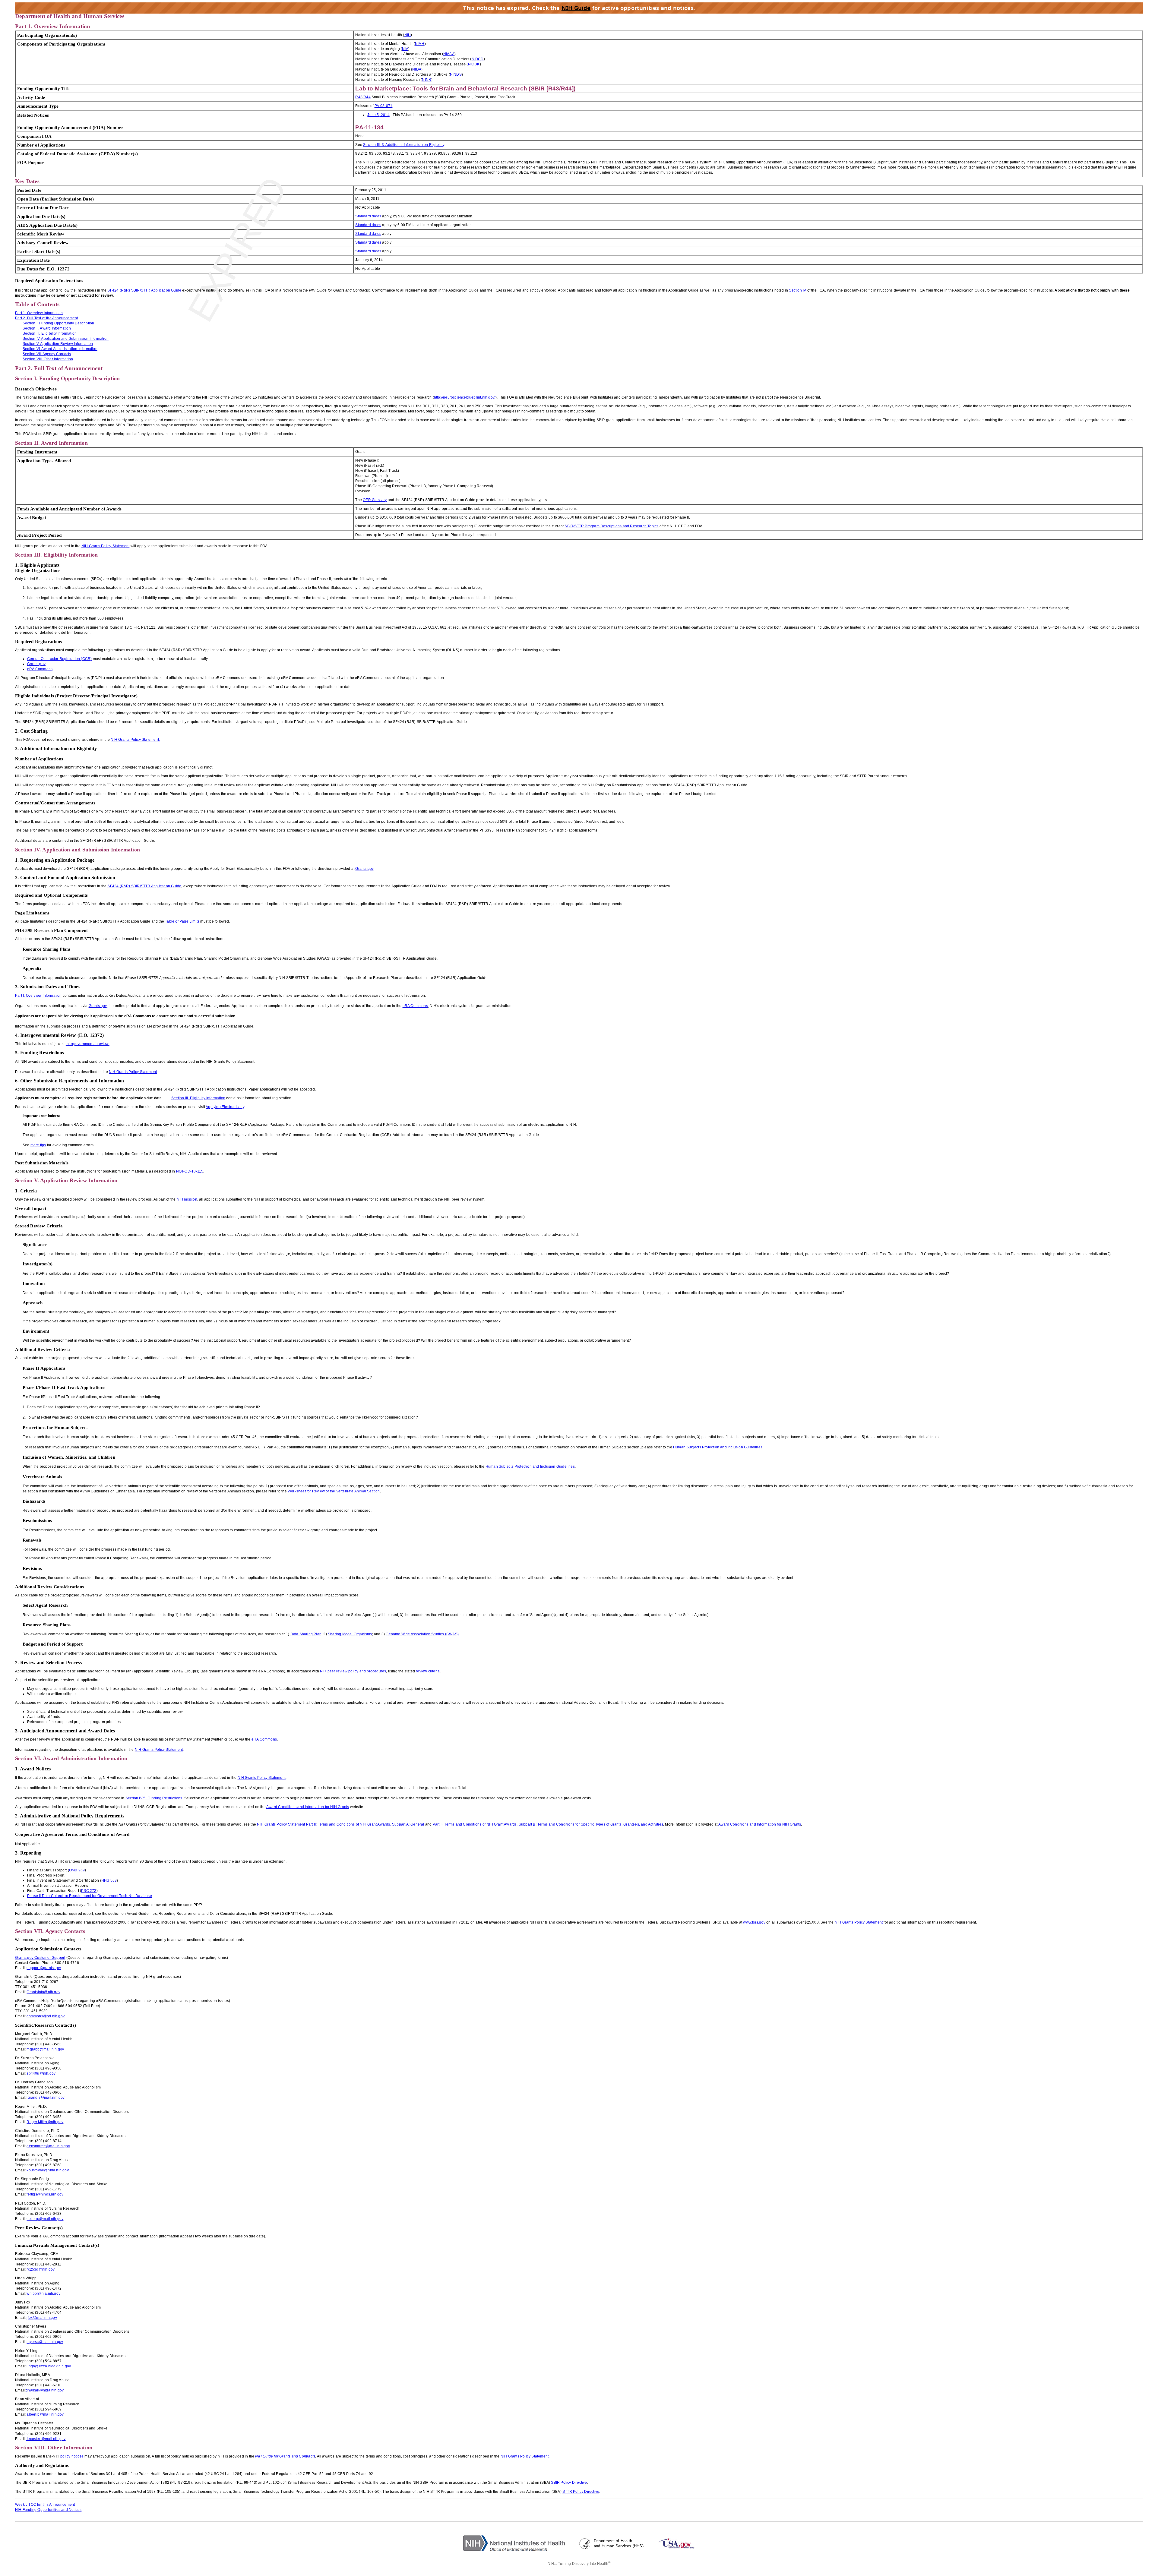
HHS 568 (109, 1880)
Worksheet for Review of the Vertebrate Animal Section (334, 1491)
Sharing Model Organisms (350, 1634)
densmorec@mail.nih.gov (48, 2146)
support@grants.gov (44, 1968)
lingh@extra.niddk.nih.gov (49, 2366)
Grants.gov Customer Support (40, 1958)
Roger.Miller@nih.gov (45, 2122)
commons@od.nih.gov (46, 2016)
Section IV (797, 290)
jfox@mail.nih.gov (42, 2318)
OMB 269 (77, 1870)
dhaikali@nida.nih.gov (45, 2390)
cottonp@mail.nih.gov (45, 2219)
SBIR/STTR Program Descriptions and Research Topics (611, 526)
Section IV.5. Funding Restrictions (154, 1798)
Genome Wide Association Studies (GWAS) (422, 1634)
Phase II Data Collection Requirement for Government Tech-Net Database (90, 1896)
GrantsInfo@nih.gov (43, 1992)
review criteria (428, 1671)
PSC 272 (89, 1891)
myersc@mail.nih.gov (45, 2342)
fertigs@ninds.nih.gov (45, 2194)
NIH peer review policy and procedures (353, 1671)
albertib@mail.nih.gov (45, 2414)
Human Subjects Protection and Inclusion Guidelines (718, 1447)
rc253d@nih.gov (41, 2269)
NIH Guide (576, 8)
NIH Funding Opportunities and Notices (48, 2510)
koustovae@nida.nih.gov (47, 2170)
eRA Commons (264, 1739)
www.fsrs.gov (754, 1922)
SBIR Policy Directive (569, 2483)
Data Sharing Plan (306, 1634)
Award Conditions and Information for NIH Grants (308, 1807)
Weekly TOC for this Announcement (45, 2505)
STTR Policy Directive (581, 2492)
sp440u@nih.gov (41, 2073)
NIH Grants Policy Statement (159, 1750)
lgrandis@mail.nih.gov (46, 2098)
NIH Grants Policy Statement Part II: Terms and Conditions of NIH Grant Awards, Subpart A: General (340, 1824)
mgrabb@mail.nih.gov (45, 2049)
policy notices (72, 2456)
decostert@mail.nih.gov (46, 2439)
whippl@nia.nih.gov (43, 2293)
